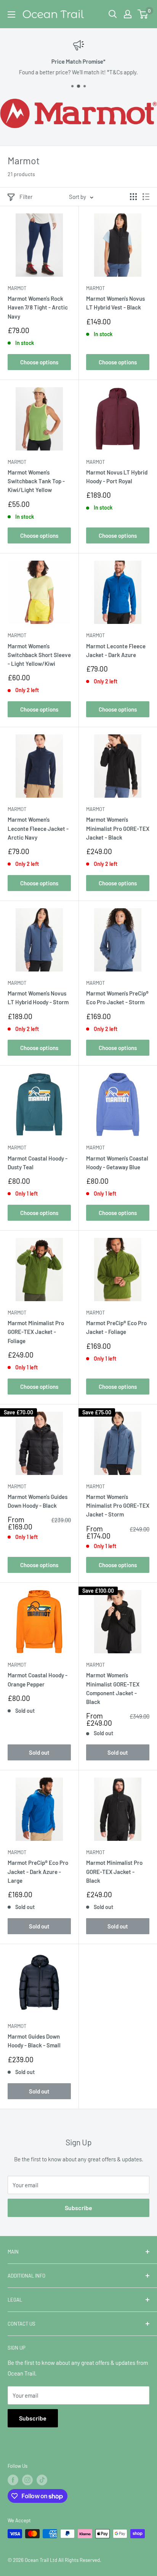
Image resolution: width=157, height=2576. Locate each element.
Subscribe (78, 2208)
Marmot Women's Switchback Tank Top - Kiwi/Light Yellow (36, 481)
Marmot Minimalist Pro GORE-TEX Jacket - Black (114, 1871)
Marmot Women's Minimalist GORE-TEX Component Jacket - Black (113, 1688)
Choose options (39, 362)
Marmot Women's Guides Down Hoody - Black (38, 1501)
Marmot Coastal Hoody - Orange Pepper (38, 1679)
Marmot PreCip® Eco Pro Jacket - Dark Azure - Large (38, 1871)
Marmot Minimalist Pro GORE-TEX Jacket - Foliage (36, 1332)
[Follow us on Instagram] (27, 2480)
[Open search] (113, 14)
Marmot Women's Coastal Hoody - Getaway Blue (117, 1163)
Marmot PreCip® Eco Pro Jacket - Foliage (116, 1327)
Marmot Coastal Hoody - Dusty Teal (38, 1163)
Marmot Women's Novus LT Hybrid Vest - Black (115, 303)
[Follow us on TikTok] (42, 2480)
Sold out (39, 1752)
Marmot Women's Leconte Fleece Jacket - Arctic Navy (38, 828)
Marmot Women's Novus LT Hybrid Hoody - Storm (38, 998)
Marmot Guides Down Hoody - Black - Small (34, 2041)
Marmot (17, 288)
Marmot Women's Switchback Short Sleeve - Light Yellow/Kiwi (39, 655)
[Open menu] (11, 14)
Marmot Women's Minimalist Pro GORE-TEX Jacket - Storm (118, 1506)
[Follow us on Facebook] (13, 2480)
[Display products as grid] (133, 197)
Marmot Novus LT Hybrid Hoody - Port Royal (117, 477)
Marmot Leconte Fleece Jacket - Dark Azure (116, 650)
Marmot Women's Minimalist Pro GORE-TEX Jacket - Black (118, 828)
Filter (26, 197)
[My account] (128, 14)
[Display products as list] (146, 197)
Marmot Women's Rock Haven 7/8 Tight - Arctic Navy (38, 307)
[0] (143, 14)
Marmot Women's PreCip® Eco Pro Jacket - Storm (117, 998)
